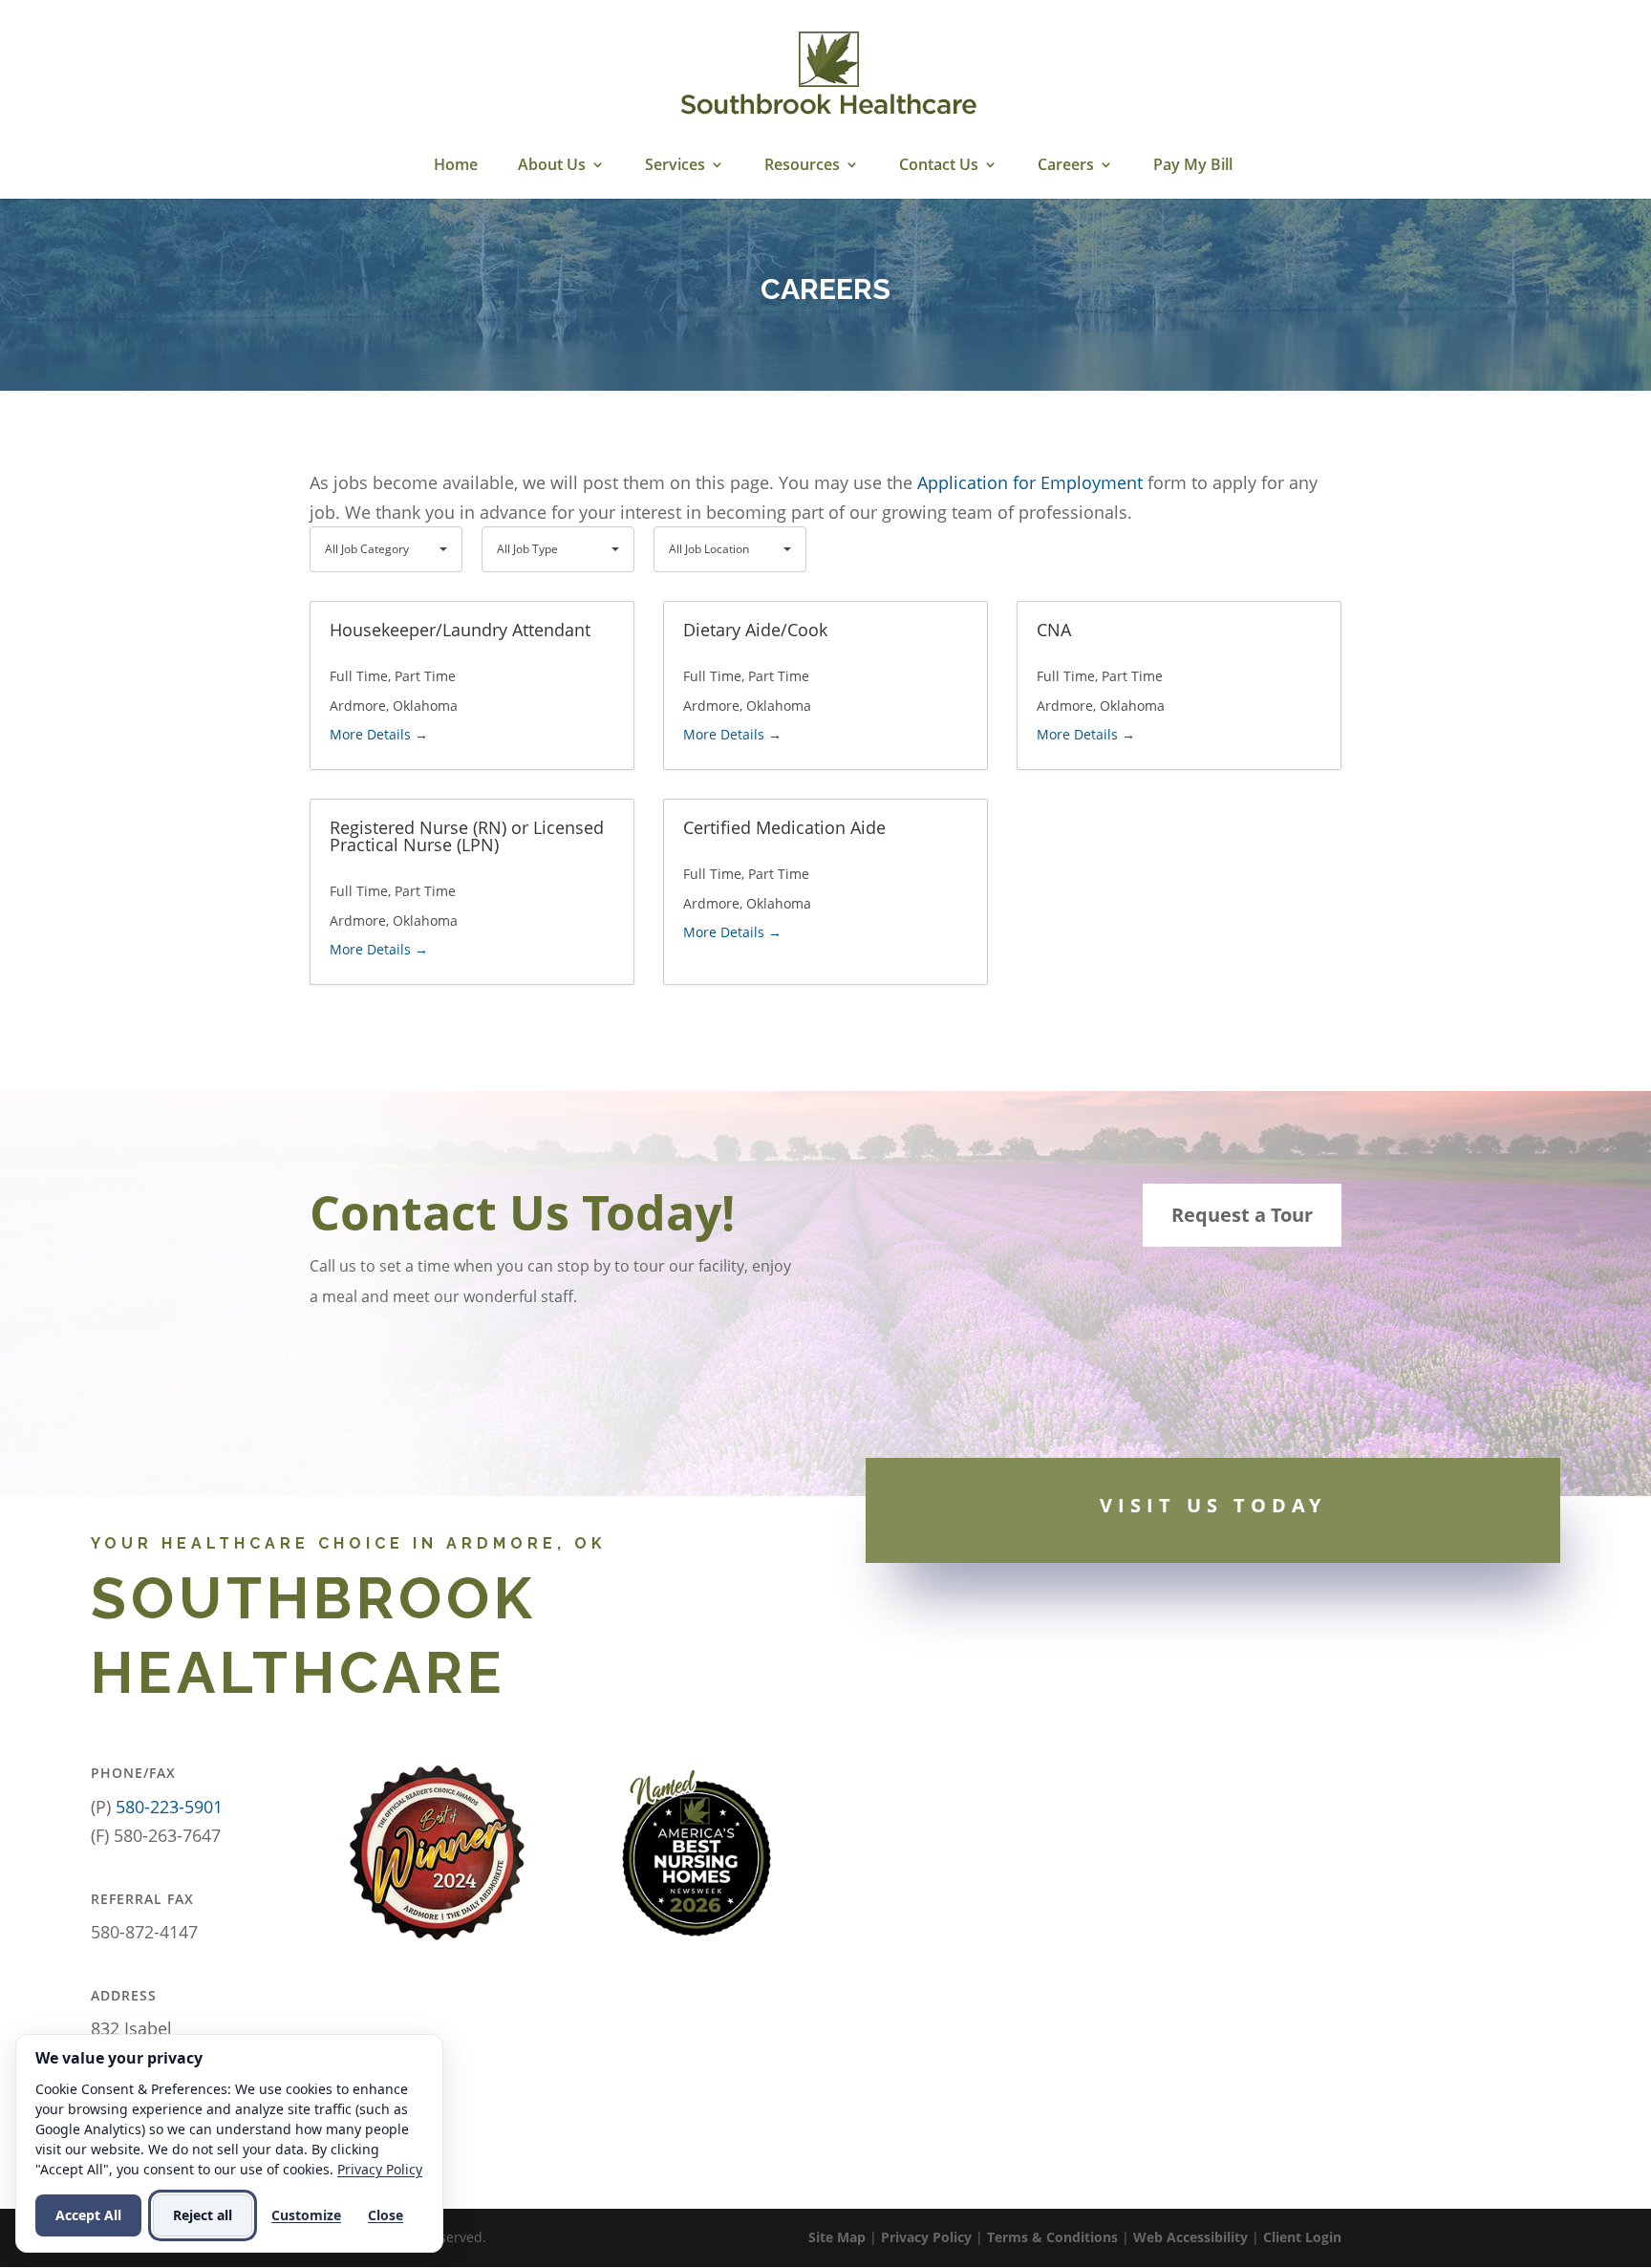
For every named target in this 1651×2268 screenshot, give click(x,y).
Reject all (203, 2215)
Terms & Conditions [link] (1052, 2237)
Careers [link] (1066, 166)
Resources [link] (802, 166)
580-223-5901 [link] (169, 1807)
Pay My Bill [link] (1193, 166)
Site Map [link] (837, 2237)
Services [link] (675, 166)
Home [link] (456, 166)
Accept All (88, 2215)
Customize (306, 2215)
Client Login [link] (1302, 2237)
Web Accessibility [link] (1190, 2237)
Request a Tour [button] (1242, 1215)
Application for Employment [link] (1030, 482)
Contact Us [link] (939, 166)
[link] (828, 75)
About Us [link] (552, 166)
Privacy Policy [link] (926, 2237)
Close (386, 2215)
